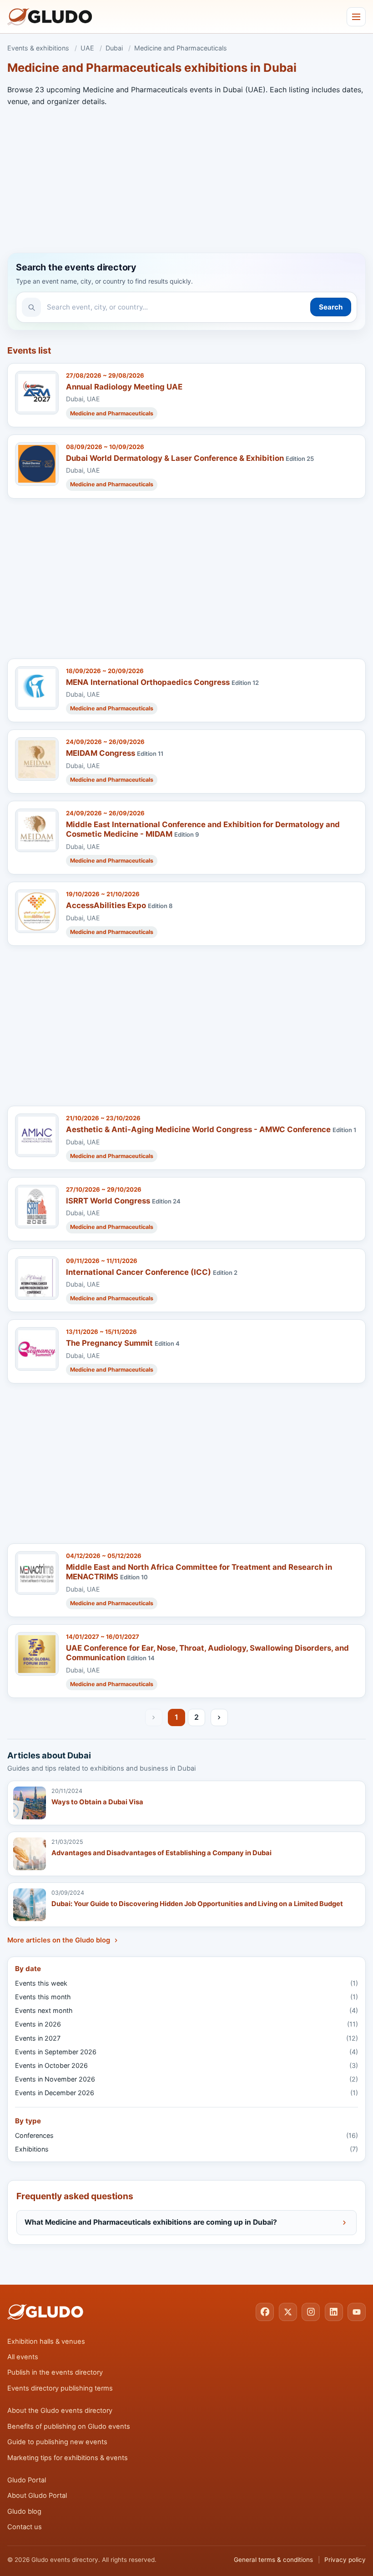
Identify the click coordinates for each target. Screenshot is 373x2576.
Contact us (25, 2527)
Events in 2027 (186, 2038)
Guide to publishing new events (57, 2442)
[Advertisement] (186, 178)
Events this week (186, 1983)
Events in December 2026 (186, 2093)
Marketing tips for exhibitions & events (68, 2458)
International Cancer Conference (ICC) (139, 1272)
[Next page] (219, 1717)
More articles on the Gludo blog (59, 1940)
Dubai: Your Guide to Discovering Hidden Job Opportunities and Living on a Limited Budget (197, 1904)
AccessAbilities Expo (106, 905)
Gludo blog (24, 2511)
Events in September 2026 (186, 2052)
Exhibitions (186, 2149)
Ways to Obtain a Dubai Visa (97, 1802)
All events (23, 2357)
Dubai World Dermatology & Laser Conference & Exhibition (175, 458)
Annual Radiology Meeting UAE (124, 387)
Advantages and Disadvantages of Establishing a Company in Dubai (161, 1853)
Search (331, 307)
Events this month (186, 1997)
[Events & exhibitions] (50, 17)
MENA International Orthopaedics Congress (148, 682)
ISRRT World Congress (108, 1201)
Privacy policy (345, 2560)
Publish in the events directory (55, 2372)
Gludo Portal (27, 2480)
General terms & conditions (273, 2560)
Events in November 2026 (186, 2079)
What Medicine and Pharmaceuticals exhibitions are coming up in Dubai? (151, 2222)
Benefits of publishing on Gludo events (69, 2426)
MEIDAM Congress (101, 753)
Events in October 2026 (186, 2065)
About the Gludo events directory (60, 2411)
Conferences (186, 2135)
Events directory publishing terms (60, 2388)
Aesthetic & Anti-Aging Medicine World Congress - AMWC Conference (198, 1129)
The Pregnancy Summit (109, 1343)
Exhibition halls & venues (46, 2341)
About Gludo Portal (37, 2496)
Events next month (186, 2010)
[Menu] (356, 17)
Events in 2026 (186, 2024)
